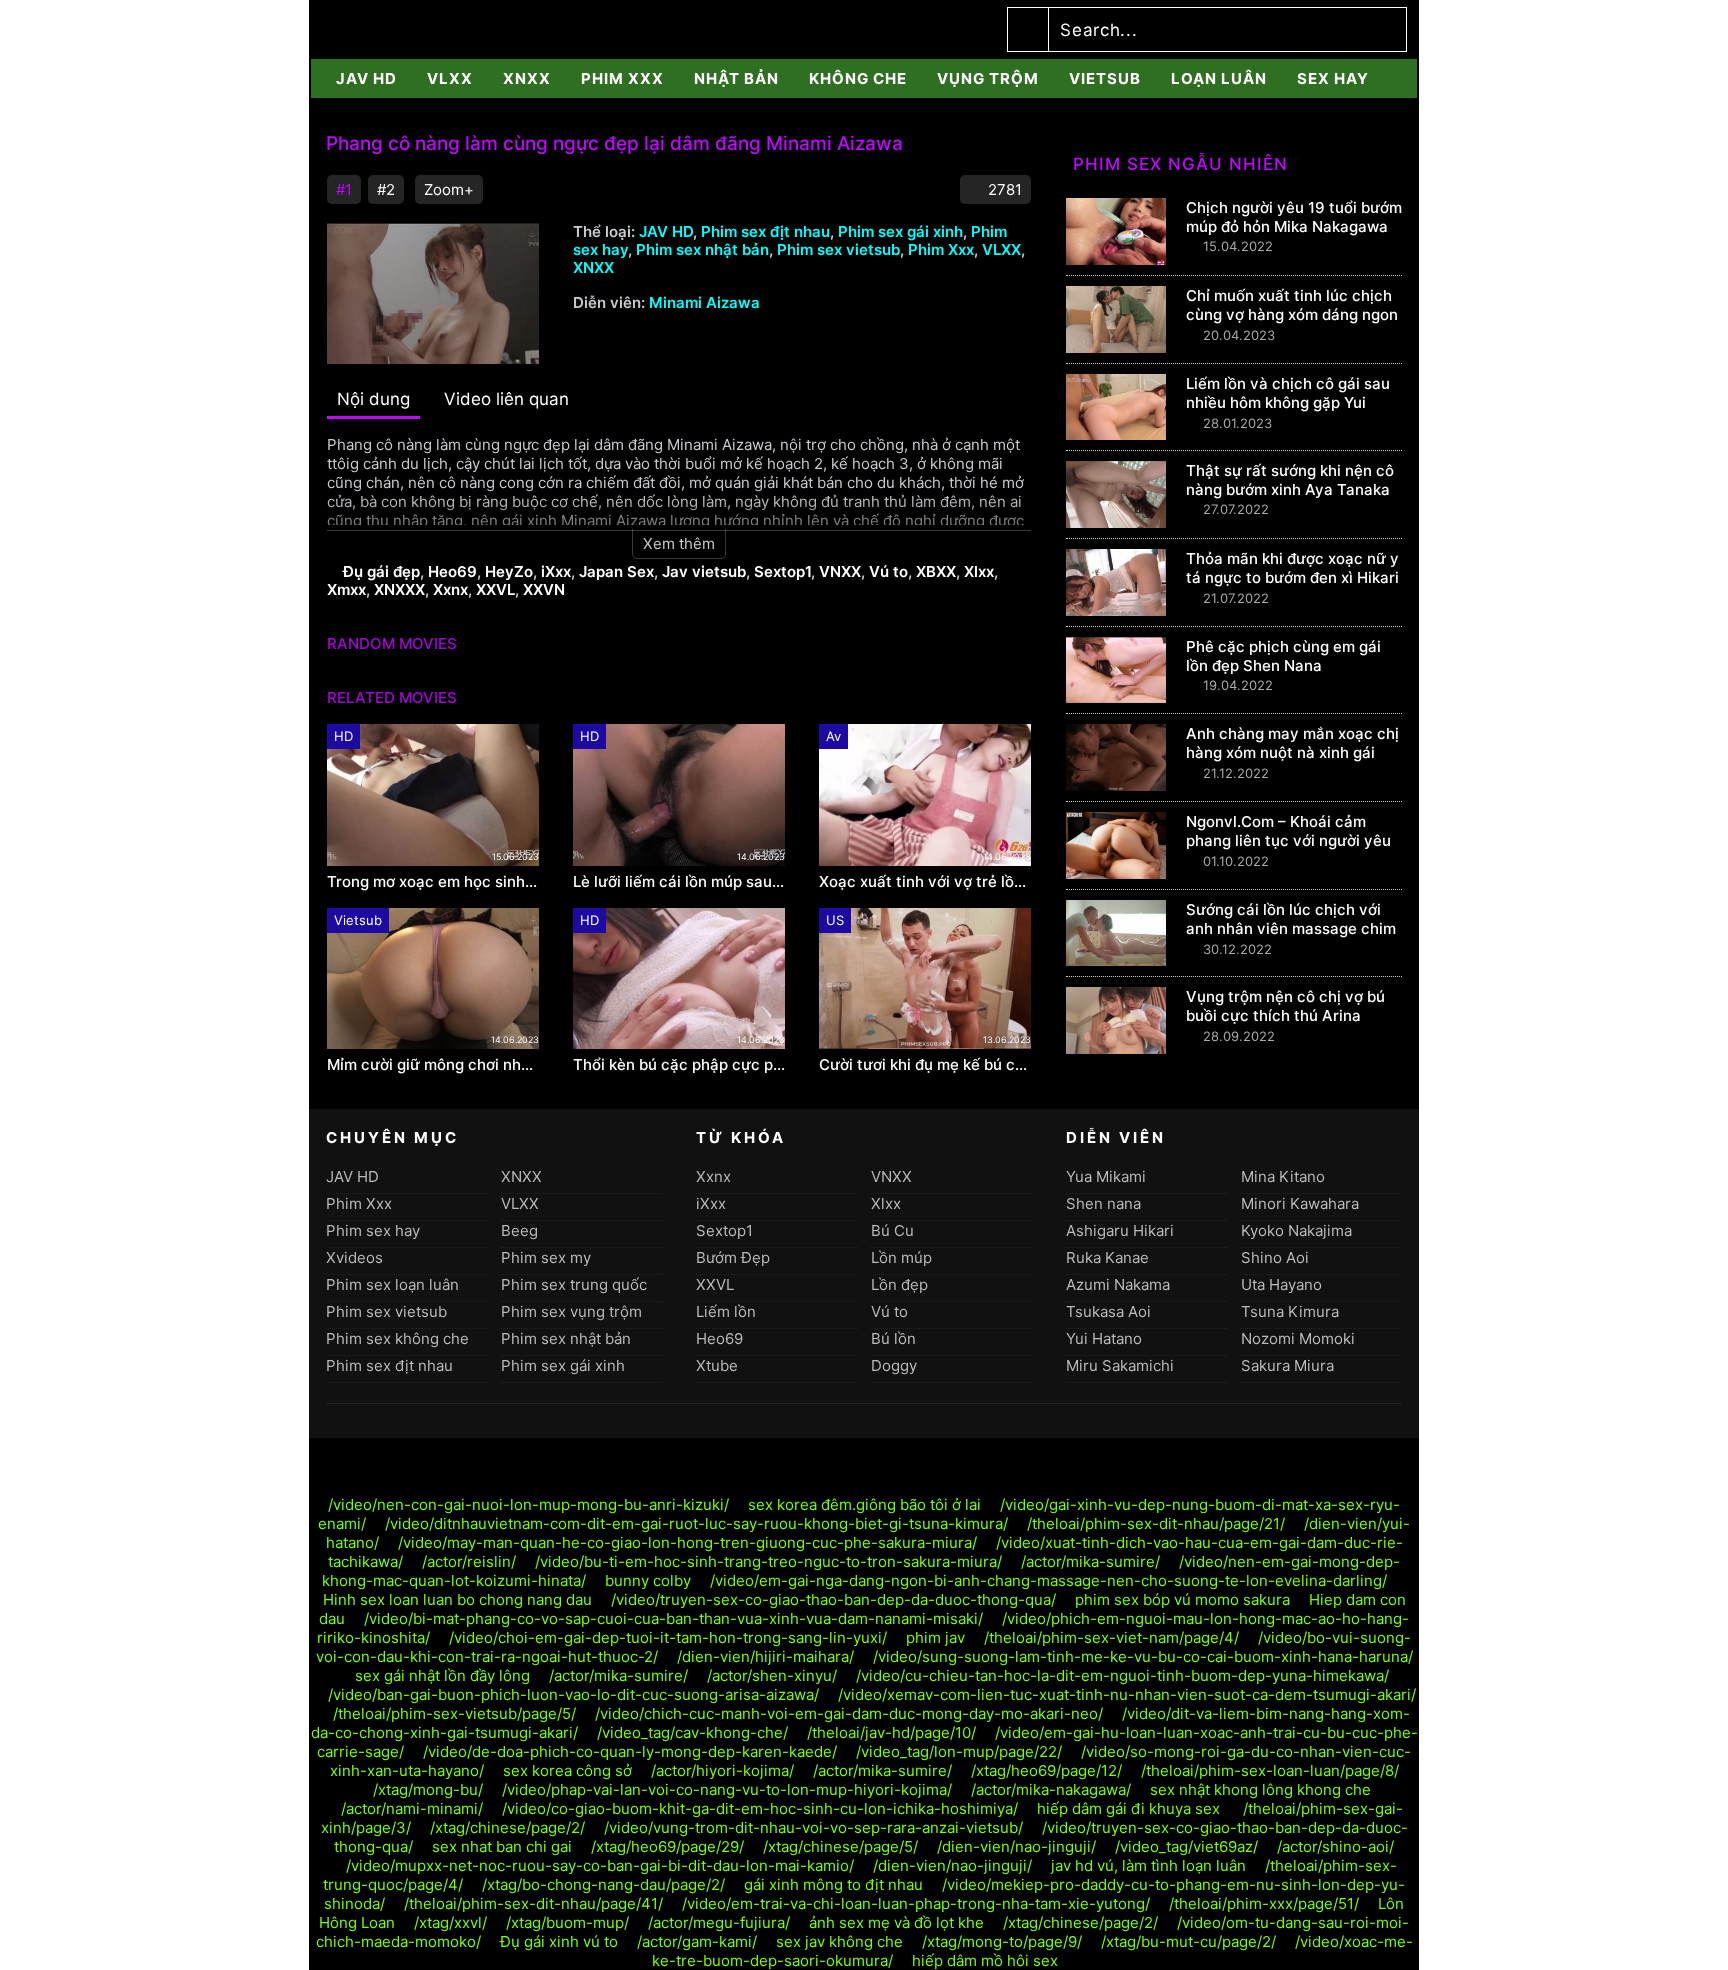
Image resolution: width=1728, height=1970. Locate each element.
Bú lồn (893, 1338)
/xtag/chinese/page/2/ (507, 1827)
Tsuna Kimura (1290, 1311)
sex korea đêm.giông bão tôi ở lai (864, 1504)
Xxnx (450, 589)
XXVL (495, 589)
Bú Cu (892, 1230)
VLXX (450, 78)
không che (858, 78)
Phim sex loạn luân (392, 1284)
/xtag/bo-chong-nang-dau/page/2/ (603, 1884)
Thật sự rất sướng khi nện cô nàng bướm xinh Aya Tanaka (1290, 480)
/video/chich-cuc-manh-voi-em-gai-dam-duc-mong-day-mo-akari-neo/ (849, 1713)
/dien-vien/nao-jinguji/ (1016, 1846)
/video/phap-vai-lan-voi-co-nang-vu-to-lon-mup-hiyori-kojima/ (727, 1789)
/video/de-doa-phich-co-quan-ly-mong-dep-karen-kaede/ (630, 1751)
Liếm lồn (726, 1311)
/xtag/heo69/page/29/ (667, 1846)
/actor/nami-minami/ (412, 1808)
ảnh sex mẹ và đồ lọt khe (896, 1922)
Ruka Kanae (1107, 1257)
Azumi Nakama (1118, 1284)
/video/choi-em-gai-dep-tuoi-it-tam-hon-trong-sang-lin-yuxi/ (668, 1637)
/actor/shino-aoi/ (1335, 1846)
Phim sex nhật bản (702, 249)
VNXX (840, 571)
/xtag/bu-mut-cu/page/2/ (1188, 1941)
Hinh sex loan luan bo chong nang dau (457, 1599)
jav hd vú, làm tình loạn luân (1148, 1865)
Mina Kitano (1283, 1176)
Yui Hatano (1104, 1338)
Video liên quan (506, 399)
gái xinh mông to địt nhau (833, 1884)
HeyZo (509, 571)
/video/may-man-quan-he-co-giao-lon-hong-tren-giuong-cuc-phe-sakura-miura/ (687, 1542)
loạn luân (1219, 78)
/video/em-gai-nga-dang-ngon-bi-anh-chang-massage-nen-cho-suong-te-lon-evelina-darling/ (1048, 1580)
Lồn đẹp (899, 1284)
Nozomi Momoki (1298, 1338)
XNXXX (399, 589)
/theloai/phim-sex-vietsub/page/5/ (454, 1713)
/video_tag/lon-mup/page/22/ (959, 1751)
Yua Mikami (1106, 1176)
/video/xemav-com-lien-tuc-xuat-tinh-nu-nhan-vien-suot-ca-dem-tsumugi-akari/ (1127, 1694)
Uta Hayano (1281, 1284)
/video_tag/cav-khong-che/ (692, 1732)
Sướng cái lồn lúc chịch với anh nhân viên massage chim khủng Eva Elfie (1291, 928)
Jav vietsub (704, 571)
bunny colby (648, 1580)
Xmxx (346, 589)
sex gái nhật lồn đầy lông (442, 1675)
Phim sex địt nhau (765, 231)
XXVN (544, 589)
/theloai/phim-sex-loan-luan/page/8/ (1270, 1770)
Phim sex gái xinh (900, 231)
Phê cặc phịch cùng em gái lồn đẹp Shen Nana (1283, 656)
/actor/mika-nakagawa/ (1051, 1789)
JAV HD (366, 78)
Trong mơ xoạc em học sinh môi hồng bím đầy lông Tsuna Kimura (433, 882)
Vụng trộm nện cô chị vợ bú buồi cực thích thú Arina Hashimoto (1285, 1015)
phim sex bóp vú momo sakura (1182, 1599)
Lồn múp (901, 1257)
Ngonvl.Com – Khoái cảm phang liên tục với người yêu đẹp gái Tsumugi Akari (1288, 840)
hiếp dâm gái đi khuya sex (1130, 1808)
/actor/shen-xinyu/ (772, 1675)
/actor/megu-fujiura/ (719, 1922)
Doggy (894, 1365)
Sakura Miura (1287, 1365)
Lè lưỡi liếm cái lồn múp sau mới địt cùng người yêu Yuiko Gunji (679, 882)
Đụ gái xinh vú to (559, 1941)
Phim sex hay (373, 1230)
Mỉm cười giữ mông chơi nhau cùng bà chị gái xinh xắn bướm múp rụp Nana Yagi (433, 1065)
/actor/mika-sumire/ (1090, 1561)
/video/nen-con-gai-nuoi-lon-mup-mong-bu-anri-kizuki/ (528, 1504)
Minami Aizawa (704, 302)
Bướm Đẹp (733, 1257)
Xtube (717, 1365)
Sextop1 (782, 571)
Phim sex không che (397, 1338)
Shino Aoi (1275, 1257)
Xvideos (354, 1257)
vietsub (1105, 78)
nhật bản (736, 78)
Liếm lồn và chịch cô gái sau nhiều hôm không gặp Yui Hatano (1288, 402)
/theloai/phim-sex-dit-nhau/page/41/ (533, 1903)
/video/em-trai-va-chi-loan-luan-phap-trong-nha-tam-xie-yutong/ (916, 1903)
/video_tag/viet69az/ (1186, 1846)
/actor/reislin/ (469, 1561)
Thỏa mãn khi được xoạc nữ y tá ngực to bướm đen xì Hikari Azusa (1292, 577)
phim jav (935, 1637)
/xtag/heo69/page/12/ (1046, 1770)
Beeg (519, 1230)
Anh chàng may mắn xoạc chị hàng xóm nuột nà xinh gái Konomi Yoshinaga (1292, 752)
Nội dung (373, 399)
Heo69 (452, 571)
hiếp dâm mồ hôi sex (985, 1960)
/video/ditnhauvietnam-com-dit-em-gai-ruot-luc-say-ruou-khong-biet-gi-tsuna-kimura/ (696, 1523)
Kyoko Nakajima (1296, 1230)
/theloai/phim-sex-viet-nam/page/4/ (1111, 1637)
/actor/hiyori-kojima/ (722, 1770)
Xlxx (979, 571)
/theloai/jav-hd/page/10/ (891, 1732)
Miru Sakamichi (1120, 1365)
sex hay (1333, 78)
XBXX (936, 571)
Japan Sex (616, 571)
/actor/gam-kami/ (697, 1941)
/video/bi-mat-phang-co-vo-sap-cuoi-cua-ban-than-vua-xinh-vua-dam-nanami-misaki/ (673, 1618)
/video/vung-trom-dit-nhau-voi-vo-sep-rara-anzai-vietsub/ (813, 1827)
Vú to (888, 571)
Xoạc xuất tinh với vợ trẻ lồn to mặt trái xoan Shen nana (925, 882)
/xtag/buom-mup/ (567, 1922)
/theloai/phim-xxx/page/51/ (1264, 1903)
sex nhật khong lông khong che (1260, 1789)
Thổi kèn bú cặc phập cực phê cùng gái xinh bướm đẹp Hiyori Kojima (679, 1065)
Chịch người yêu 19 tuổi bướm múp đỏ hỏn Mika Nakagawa (1294, 217)
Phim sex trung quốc (574, 1284)
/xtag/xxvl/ (450, 1922)
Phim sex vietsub (838, 249)
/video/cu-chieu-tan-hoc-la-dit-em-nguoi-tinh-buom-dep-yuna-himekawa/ (1122, 1675)
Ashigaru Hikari (1120, 1230)
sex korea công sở (567, 1770)
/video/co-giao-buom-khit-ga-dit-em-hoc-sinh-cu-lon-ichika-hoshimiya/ (760, 1808)
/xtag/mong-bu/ (428, 1789)
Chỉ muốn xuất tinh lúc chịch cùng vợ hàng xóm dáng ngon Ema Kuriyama (1292, 314)
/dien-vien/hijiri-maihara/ (765, 1656)
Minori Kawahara (1300, 1203)
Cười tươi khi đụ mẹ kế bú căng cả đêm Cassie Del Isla (925, 1065)
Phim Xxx (622, 78)
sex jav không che (839, 1941)
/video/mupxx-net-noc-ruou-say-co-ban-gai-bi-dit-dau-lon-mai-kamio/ (600, 1865)
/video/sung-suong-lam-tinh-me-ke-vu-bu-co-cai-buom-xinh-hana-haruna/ (1143, 1656)
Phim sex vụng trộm (571, 1311)
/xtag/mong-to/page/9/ (1002, 1941)
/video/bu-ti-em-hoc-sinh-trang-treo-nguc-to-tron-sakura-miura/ (768, 1561)
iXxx (556, 571)
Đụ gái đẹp (381, 571)
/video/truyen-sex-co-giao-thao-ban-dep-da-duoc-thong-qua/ (833, 1599)
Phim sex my (546, 1257)
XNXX (527, 78)
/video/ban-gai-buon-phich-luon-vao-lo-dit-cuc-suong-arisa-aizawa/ (573, 1694)
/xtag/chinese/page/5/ (840, 1846)
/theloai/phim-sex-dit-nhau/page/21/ (1156, 1523)
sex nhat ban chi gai (502, 1846)
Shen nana (1103, 1203)
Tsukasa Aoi (1108, 1311)
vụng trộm (988, 78)
